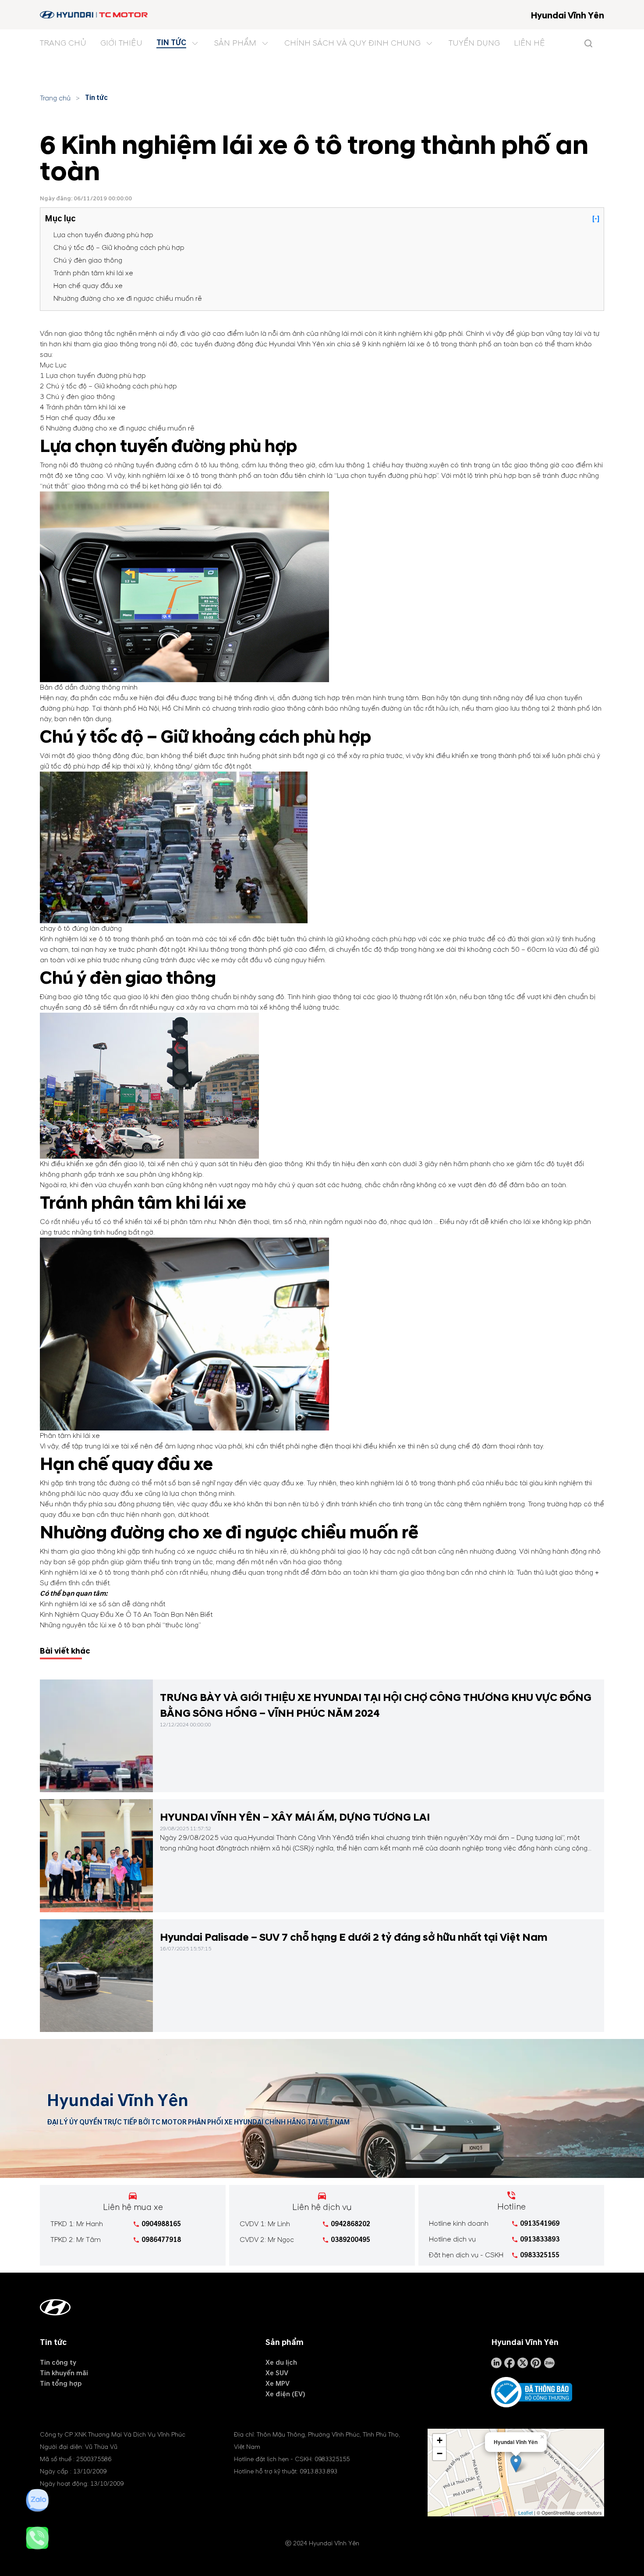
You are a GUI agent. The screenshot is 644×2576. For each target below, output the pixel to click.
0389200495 (350, 2240)
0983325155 (540, 2255)
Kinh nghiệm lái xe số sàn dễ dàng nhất (103, 1604)
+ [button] (440, 2440)
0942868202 (350, 2224)
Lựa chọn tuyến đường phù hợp (103, 235)
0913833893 (540, 2239)
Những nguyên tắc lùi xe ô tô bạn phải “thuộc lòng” (120, 1625)
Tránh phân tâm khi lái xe (93, 273)
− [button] (440, 2453)
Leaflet (525, 2512)
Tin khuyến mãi (64, 2373)
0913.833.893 (318, 2471)
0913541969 (540, 2224)
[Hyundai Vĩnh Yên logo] (94, 15)
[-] (596, 219)
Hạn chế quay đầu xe (88, 286)
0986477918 (161, 2240)
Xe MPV (278, 2384)
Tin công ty (58, 2363)
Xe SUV (277, 2373)
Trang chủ (55, 98)
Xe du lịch (281, 2363)
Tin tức (96, 98)
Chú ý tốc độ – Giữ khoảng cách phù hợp (119, 248)
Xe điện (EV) (285, 2394)
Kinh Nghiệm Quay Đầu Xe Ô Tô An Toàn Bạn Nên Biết (126, 1615)
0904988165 (161, 2224)
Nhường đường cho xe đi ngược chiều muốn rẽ (128, 299)
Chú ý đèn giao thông (88, 260)
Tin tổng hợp (61, 2384)
